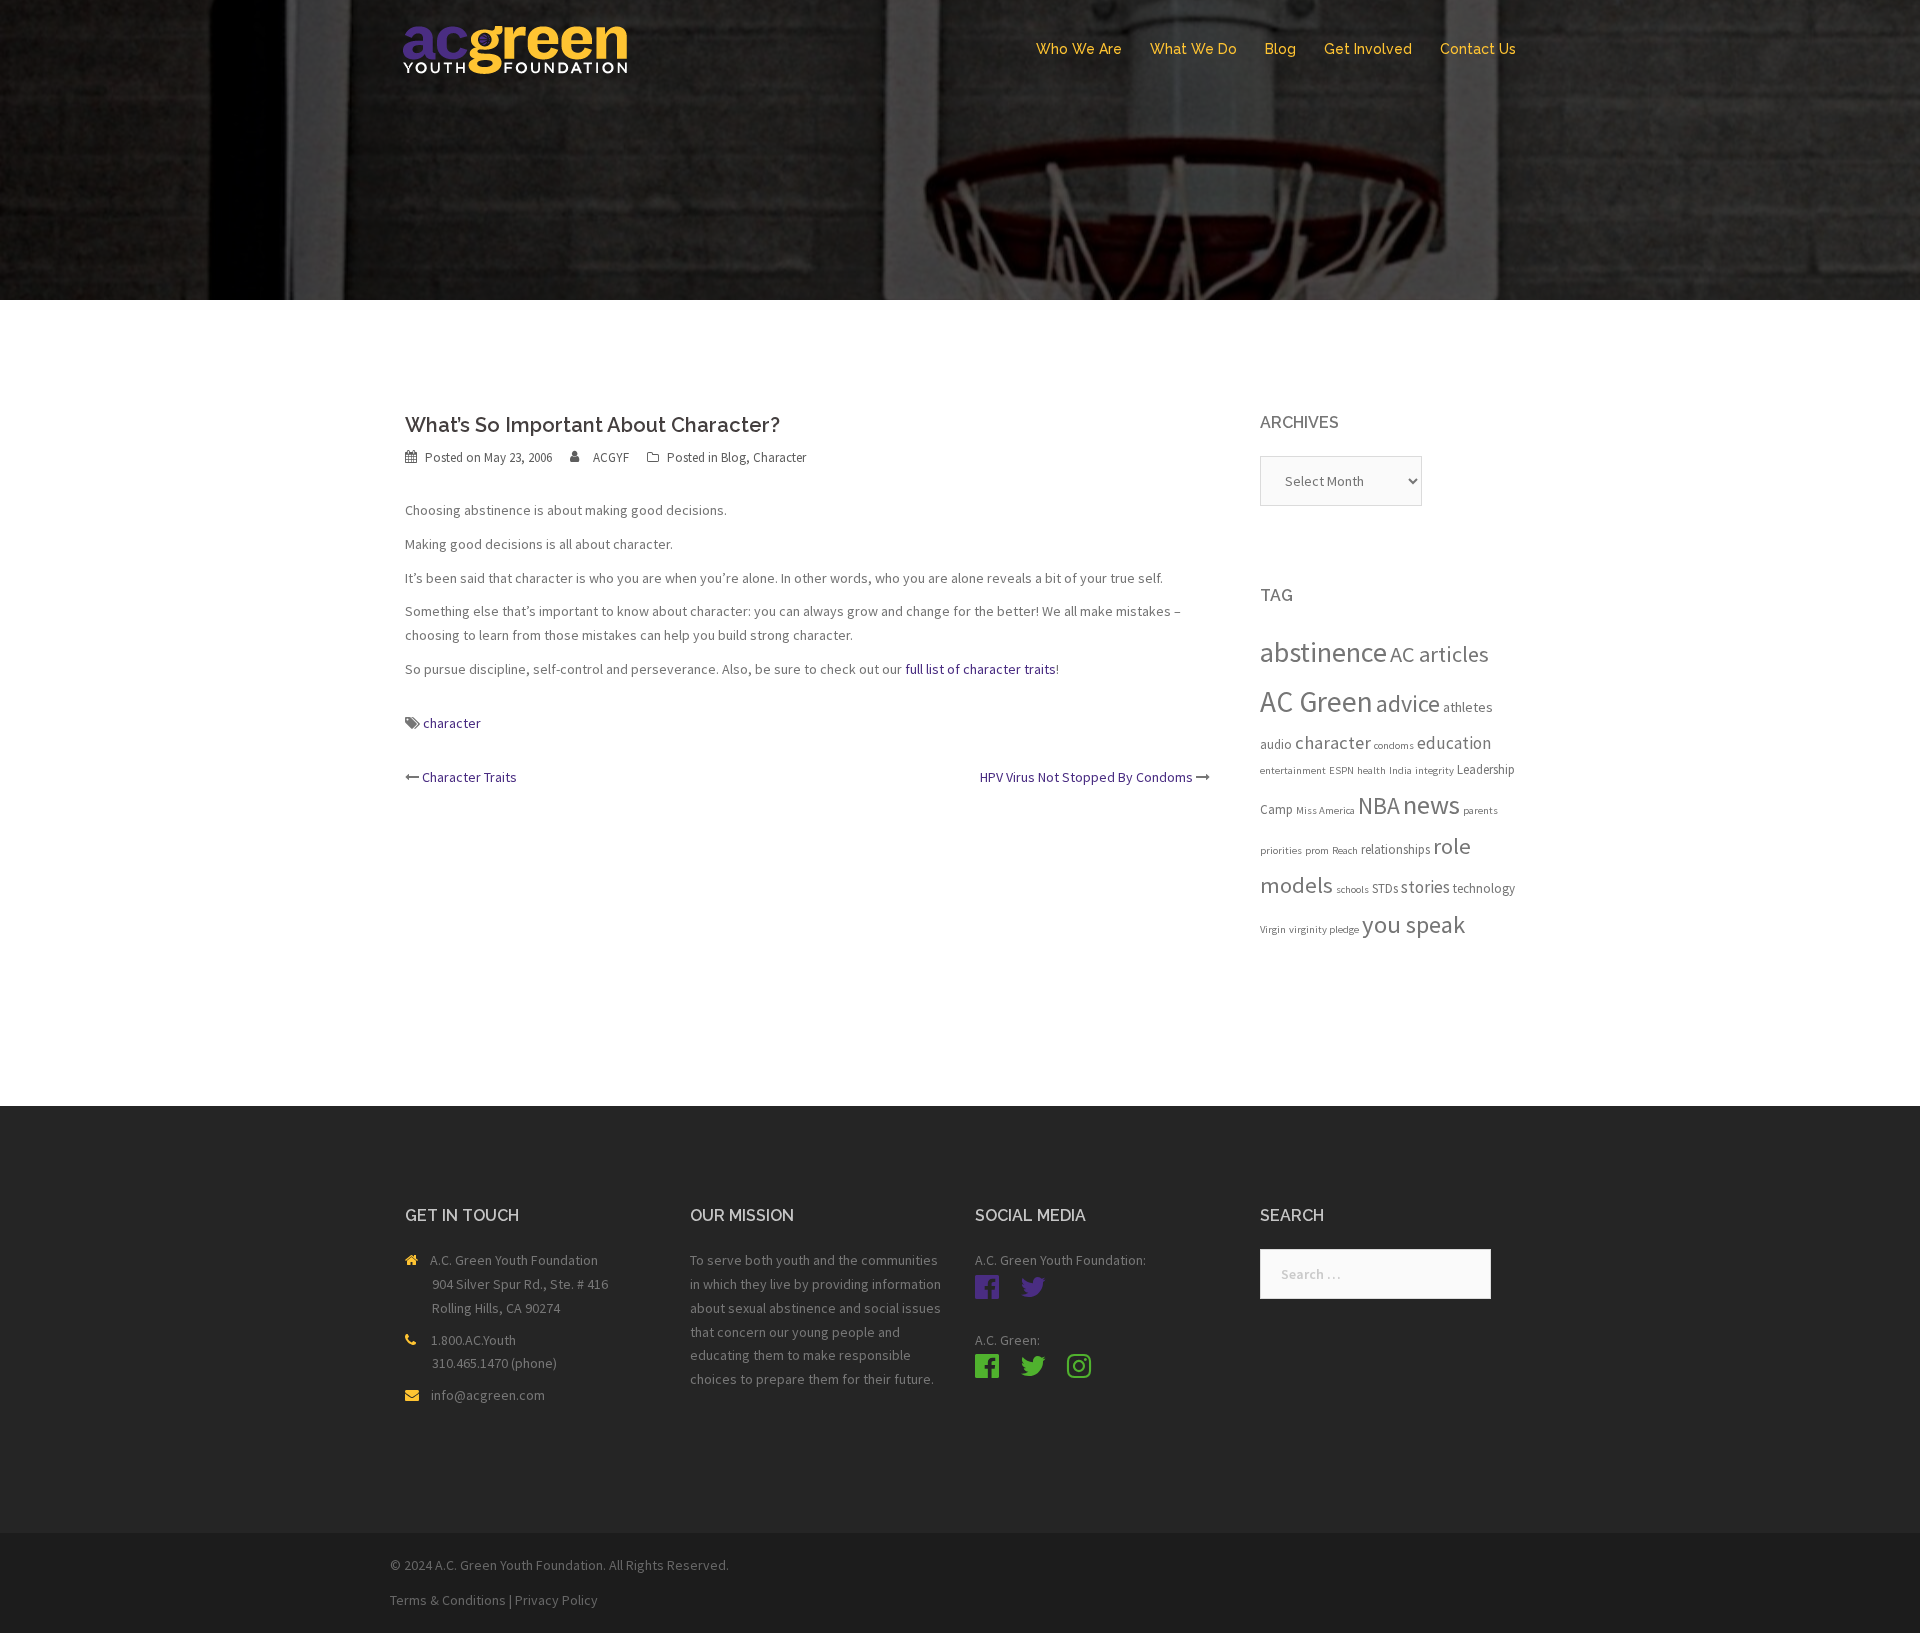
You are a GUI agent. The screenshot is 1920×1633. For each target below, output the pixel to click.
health (1371, 770)
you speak (1413, 924)
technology (1484, 888)
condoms (1394, 745)
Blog (1280, 49)
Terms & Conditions (448, 1600)
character (452, 723)
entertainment (1293, 770)
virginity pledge (1324, 929)
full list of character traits (980, 669)
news (1431, 804)
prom (1317, 850)
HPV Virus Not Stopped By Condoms (1086, 777)
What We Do (1193, 49)
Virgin (1273, 929)
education (1454, 743)
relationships (1395, 849)
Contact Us (1478, 49)
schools (1352, 889)
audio (1276, 744)
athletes (1468, 707)
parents (1480, 810)
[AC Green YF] (515, 48)
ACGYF (611, 457)
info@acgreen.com (488, 1395)
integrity (1434, 770)
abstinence (1323, 652)
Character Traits (469, 777)
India (1400, 770)
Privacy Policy (556, 1600)
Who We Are (1079, 49)
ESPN (1341, 770)
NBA (1379, 805)
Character (779, 457)
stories (1425, 887)
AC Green (1316, 701)
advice (1408, 703)
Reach (1345, 850)
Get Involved (1368, 49)
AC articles (1439, 654)
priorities (1281, 850)
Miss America (1325, 810)
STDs (1385, 888)
